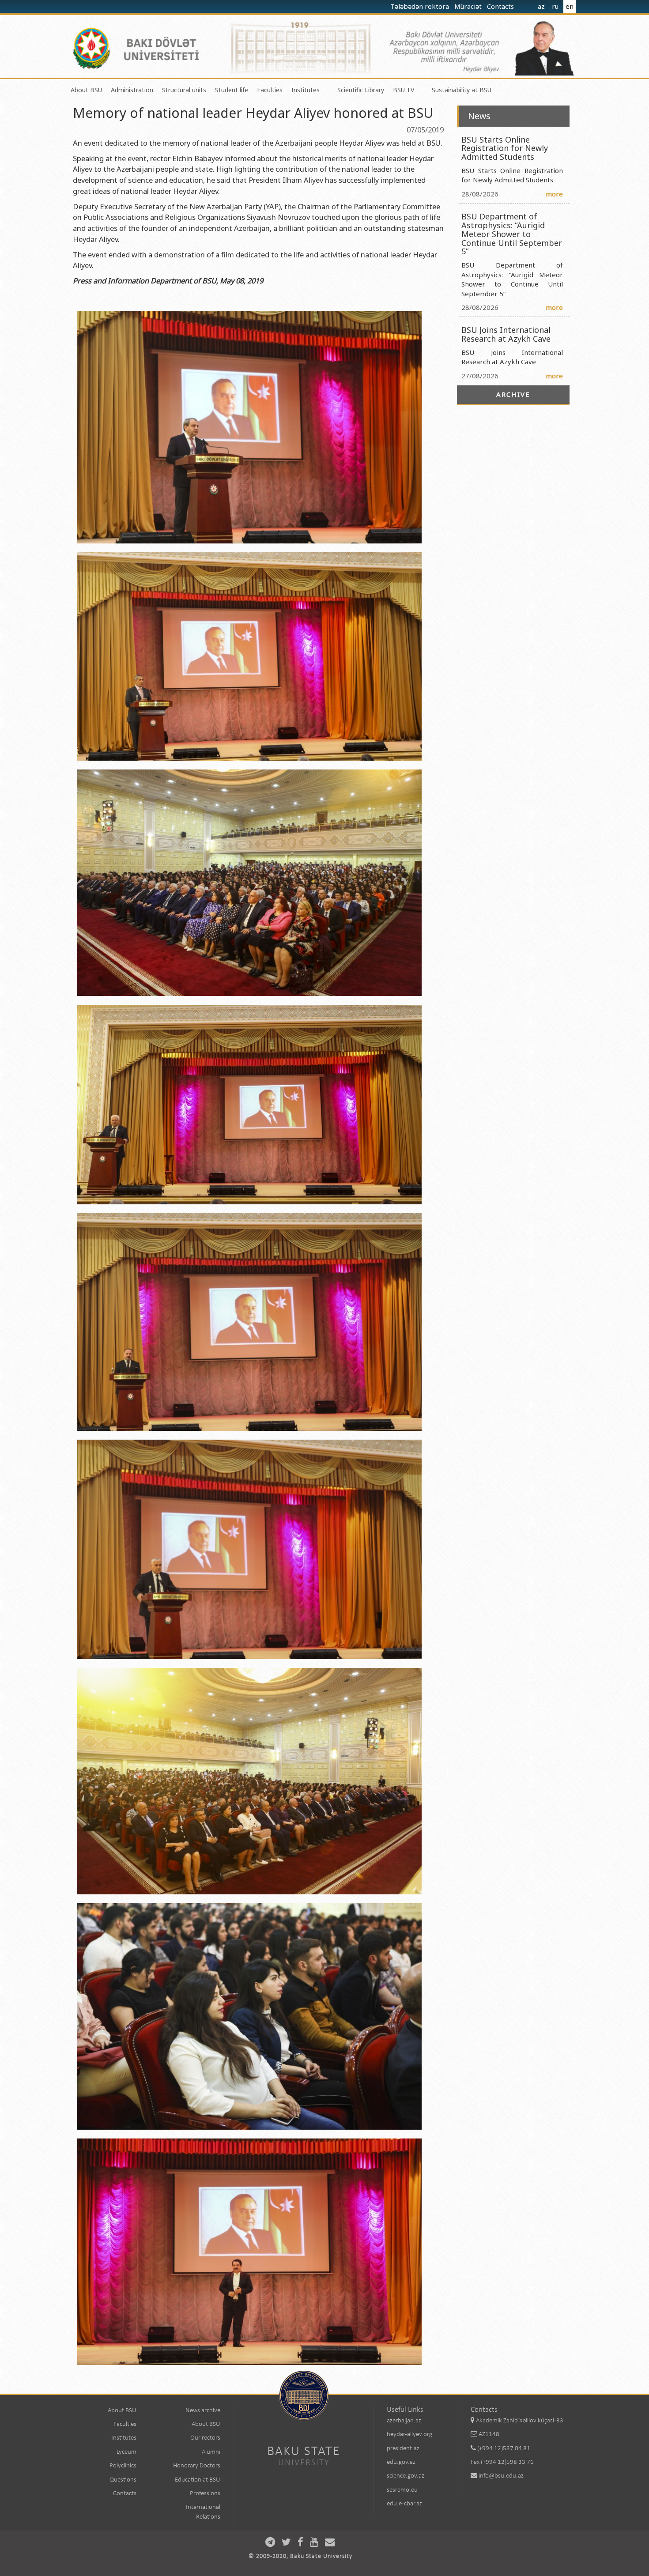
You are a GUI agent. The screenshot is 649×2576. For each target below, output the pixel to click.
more (554, 194)
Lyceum (126, 2452)
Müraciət (469, 6)
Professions (205, 2494)
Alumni (211, 2452)
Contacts (501, 6)
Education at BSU (198, 2480)
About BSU (86, 90)
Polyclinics (123, 2466)
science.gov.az (406, 2476)
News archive (203, 2411)
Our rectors (205, 2438)
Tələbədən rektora (421, 6)
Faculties (270, 90)
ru (555, 6)
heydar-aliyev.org (409, 2435)
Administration (132, 90)
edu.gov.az (401, 2462)
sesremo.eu (402, 2490)
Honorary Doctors (197, 2466)
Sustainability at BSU (462, 90)
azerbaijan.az (404, 2421)
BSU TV (404, 90)
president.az (403, 2449)
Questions (123, 2480)
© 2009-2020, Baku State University (300, 2556)
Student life (232, 90)
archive (513, 394)
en (570, 6)
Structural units (184, 90)
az (541, 6)
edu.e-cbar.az (404, 2504)
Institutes (306, 90)
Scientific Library (361, 90)
